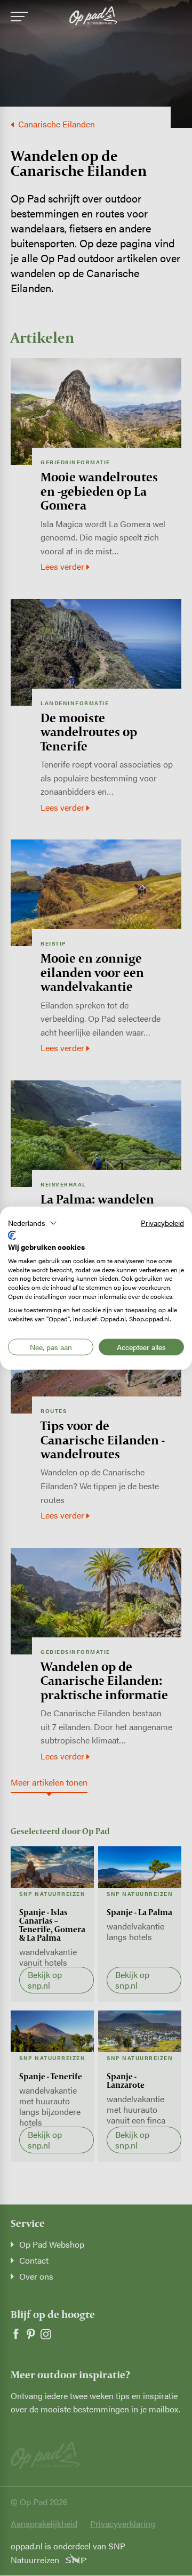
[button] (33, 1223)
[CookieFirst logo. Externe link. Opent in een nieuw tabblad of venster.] (12, 1235)
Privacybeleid (162, 1222)
